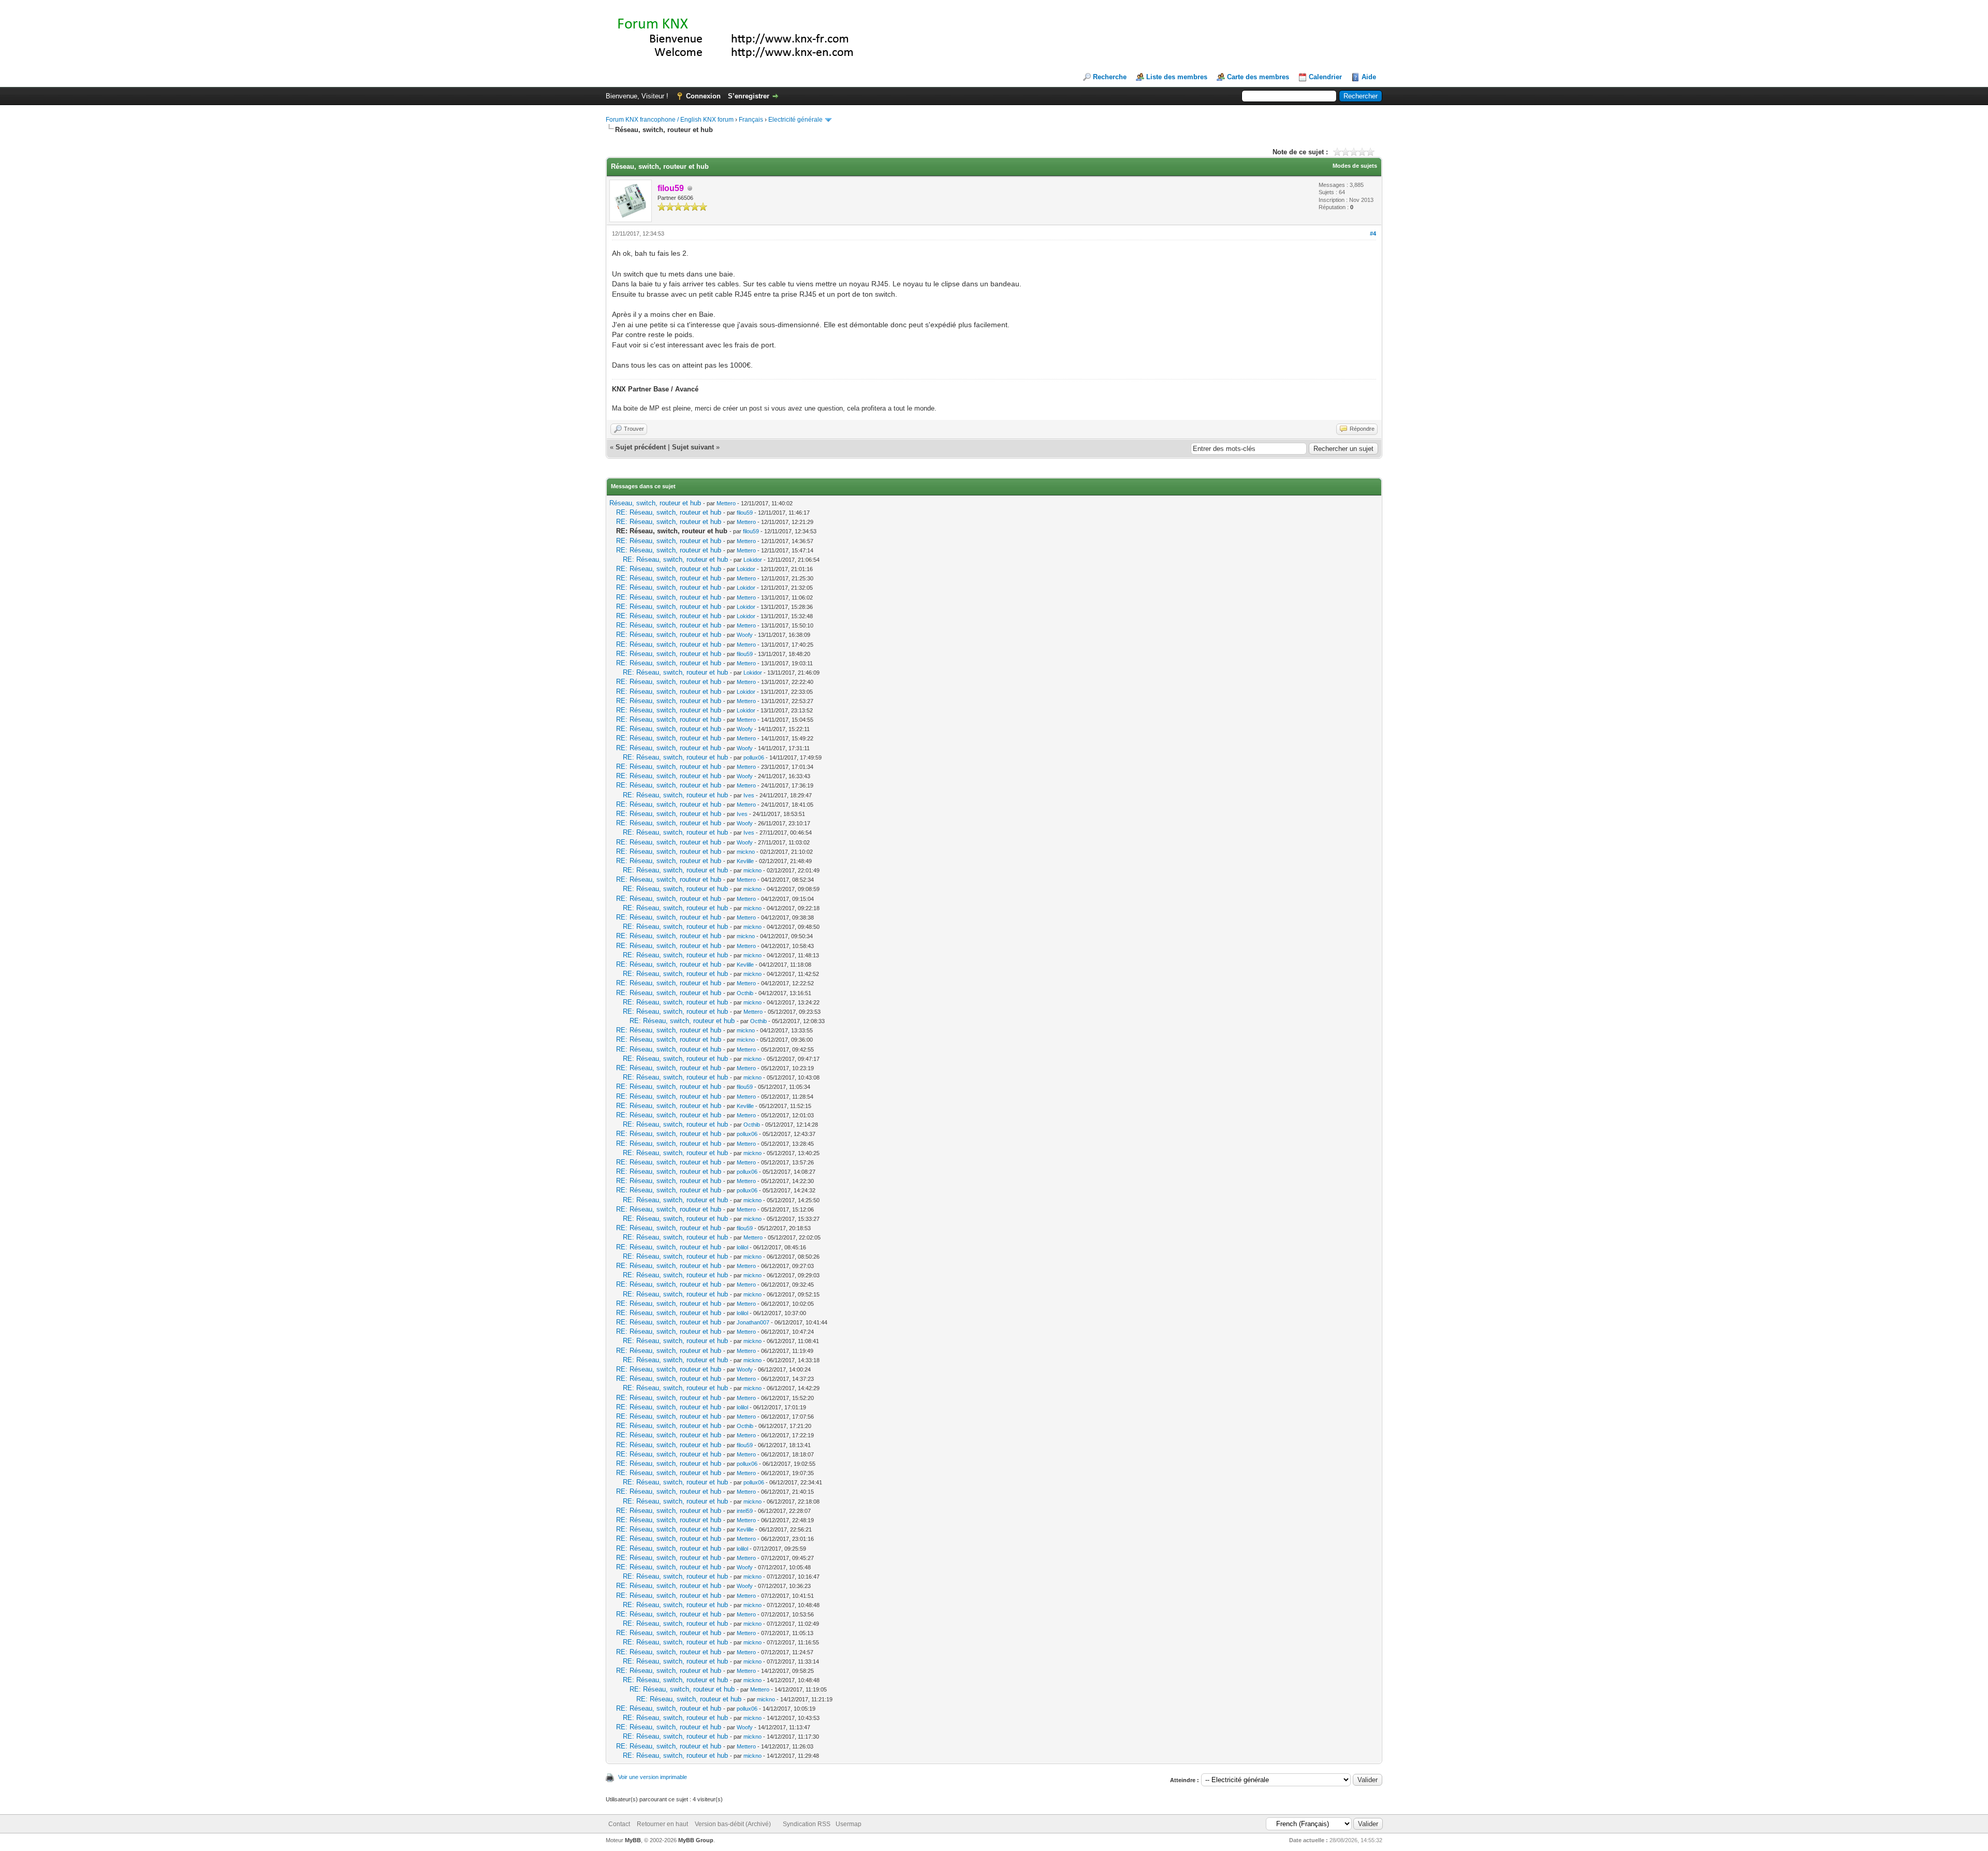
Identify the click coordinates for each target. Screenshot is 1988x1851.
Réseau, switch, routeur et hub (655, 503)
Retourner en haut (662, 1824)
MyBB (633, 1840)
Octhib (745, 993)
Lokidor (753, 560)
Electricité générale (795, 120)
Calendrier (1325, 77)
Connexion (703, 96)
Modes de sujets (1355, 166)
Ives (749, 795)
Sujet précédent (641, 447)
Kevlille (745, 861)
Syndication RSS (807, 1824)
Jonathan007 (753, 1322)
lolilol (742, 1247)
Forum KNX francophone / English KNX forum (670, 120)
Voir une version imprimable (653, 1777)
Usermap (849, 1824)
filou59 (745, 513)
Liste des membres (1177, 77)
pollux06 (754, 757)
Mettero (726, 503)
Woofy (745, 635)
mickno (746, 852)
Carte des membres (1258, 77)
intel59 (745, 1511)
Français (751, 120)
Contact (619, 1824)
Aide (1369, 77)
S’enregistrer (749, 96)
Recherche (1110, 77)
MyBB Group (696, 1840)
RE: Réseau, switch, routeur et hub (669, 512)
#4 (1373, 234)
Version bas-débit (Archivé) (733, 1824)
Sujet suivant (693, 447)
